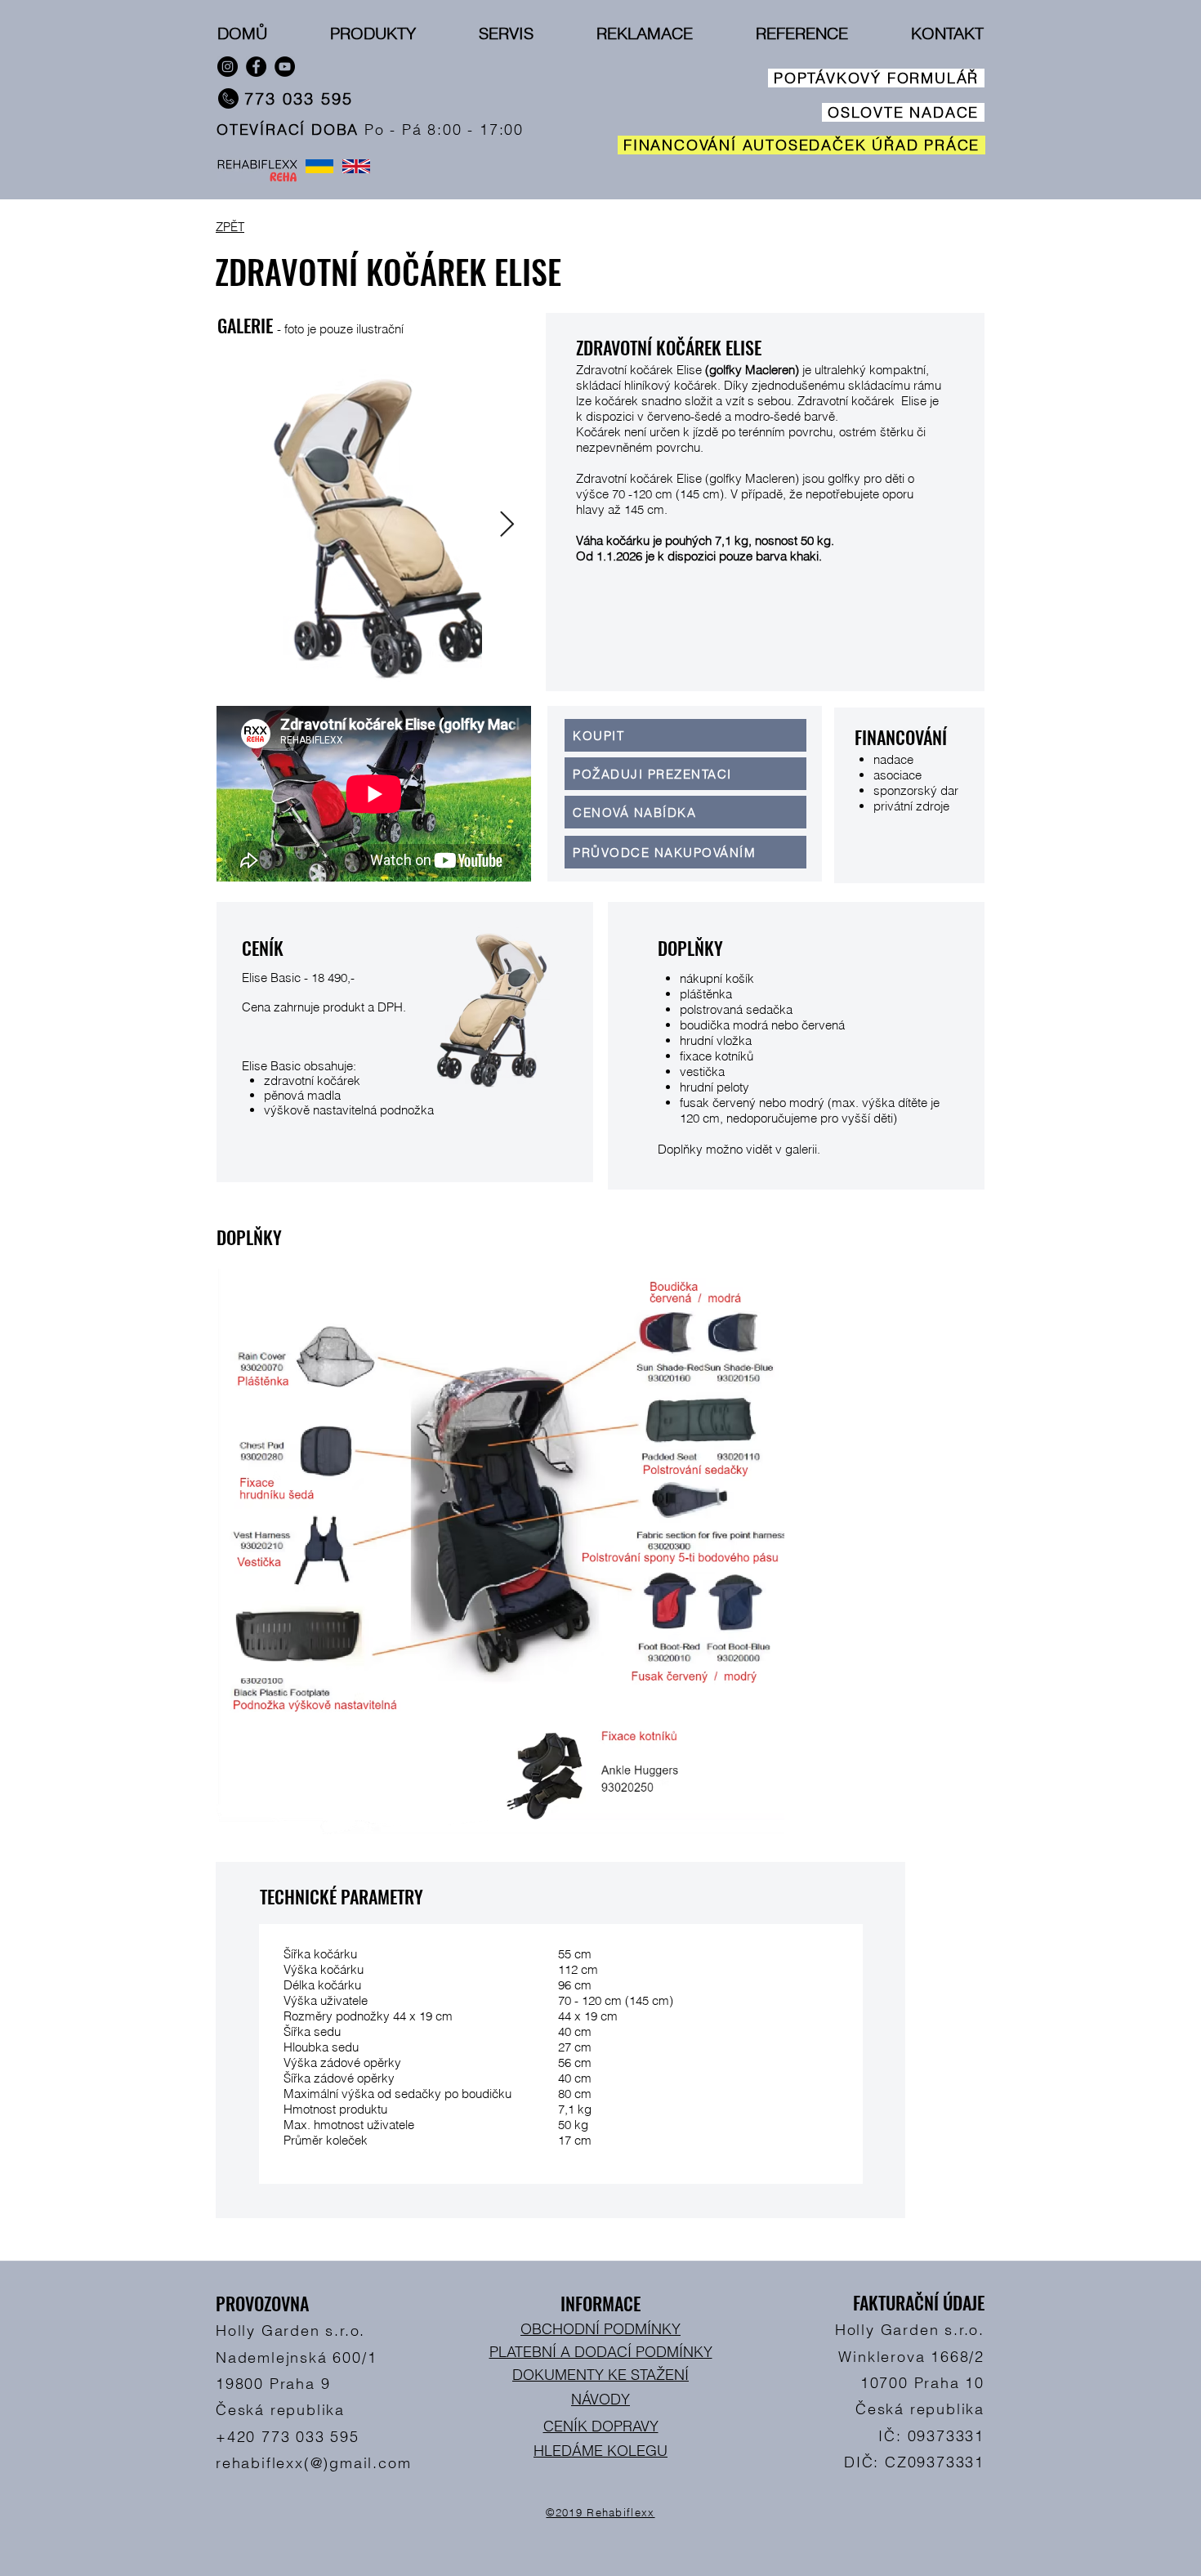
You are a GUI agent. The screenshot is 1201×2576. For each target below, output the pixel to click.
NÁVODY (600, 2399)
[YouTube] (285, 67)
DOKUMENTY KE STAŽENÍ (600, 2375)
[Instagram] (228, 67)
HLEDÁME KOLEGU (600, 2451)
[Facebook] (256, 67)
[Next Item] (507, 525)
